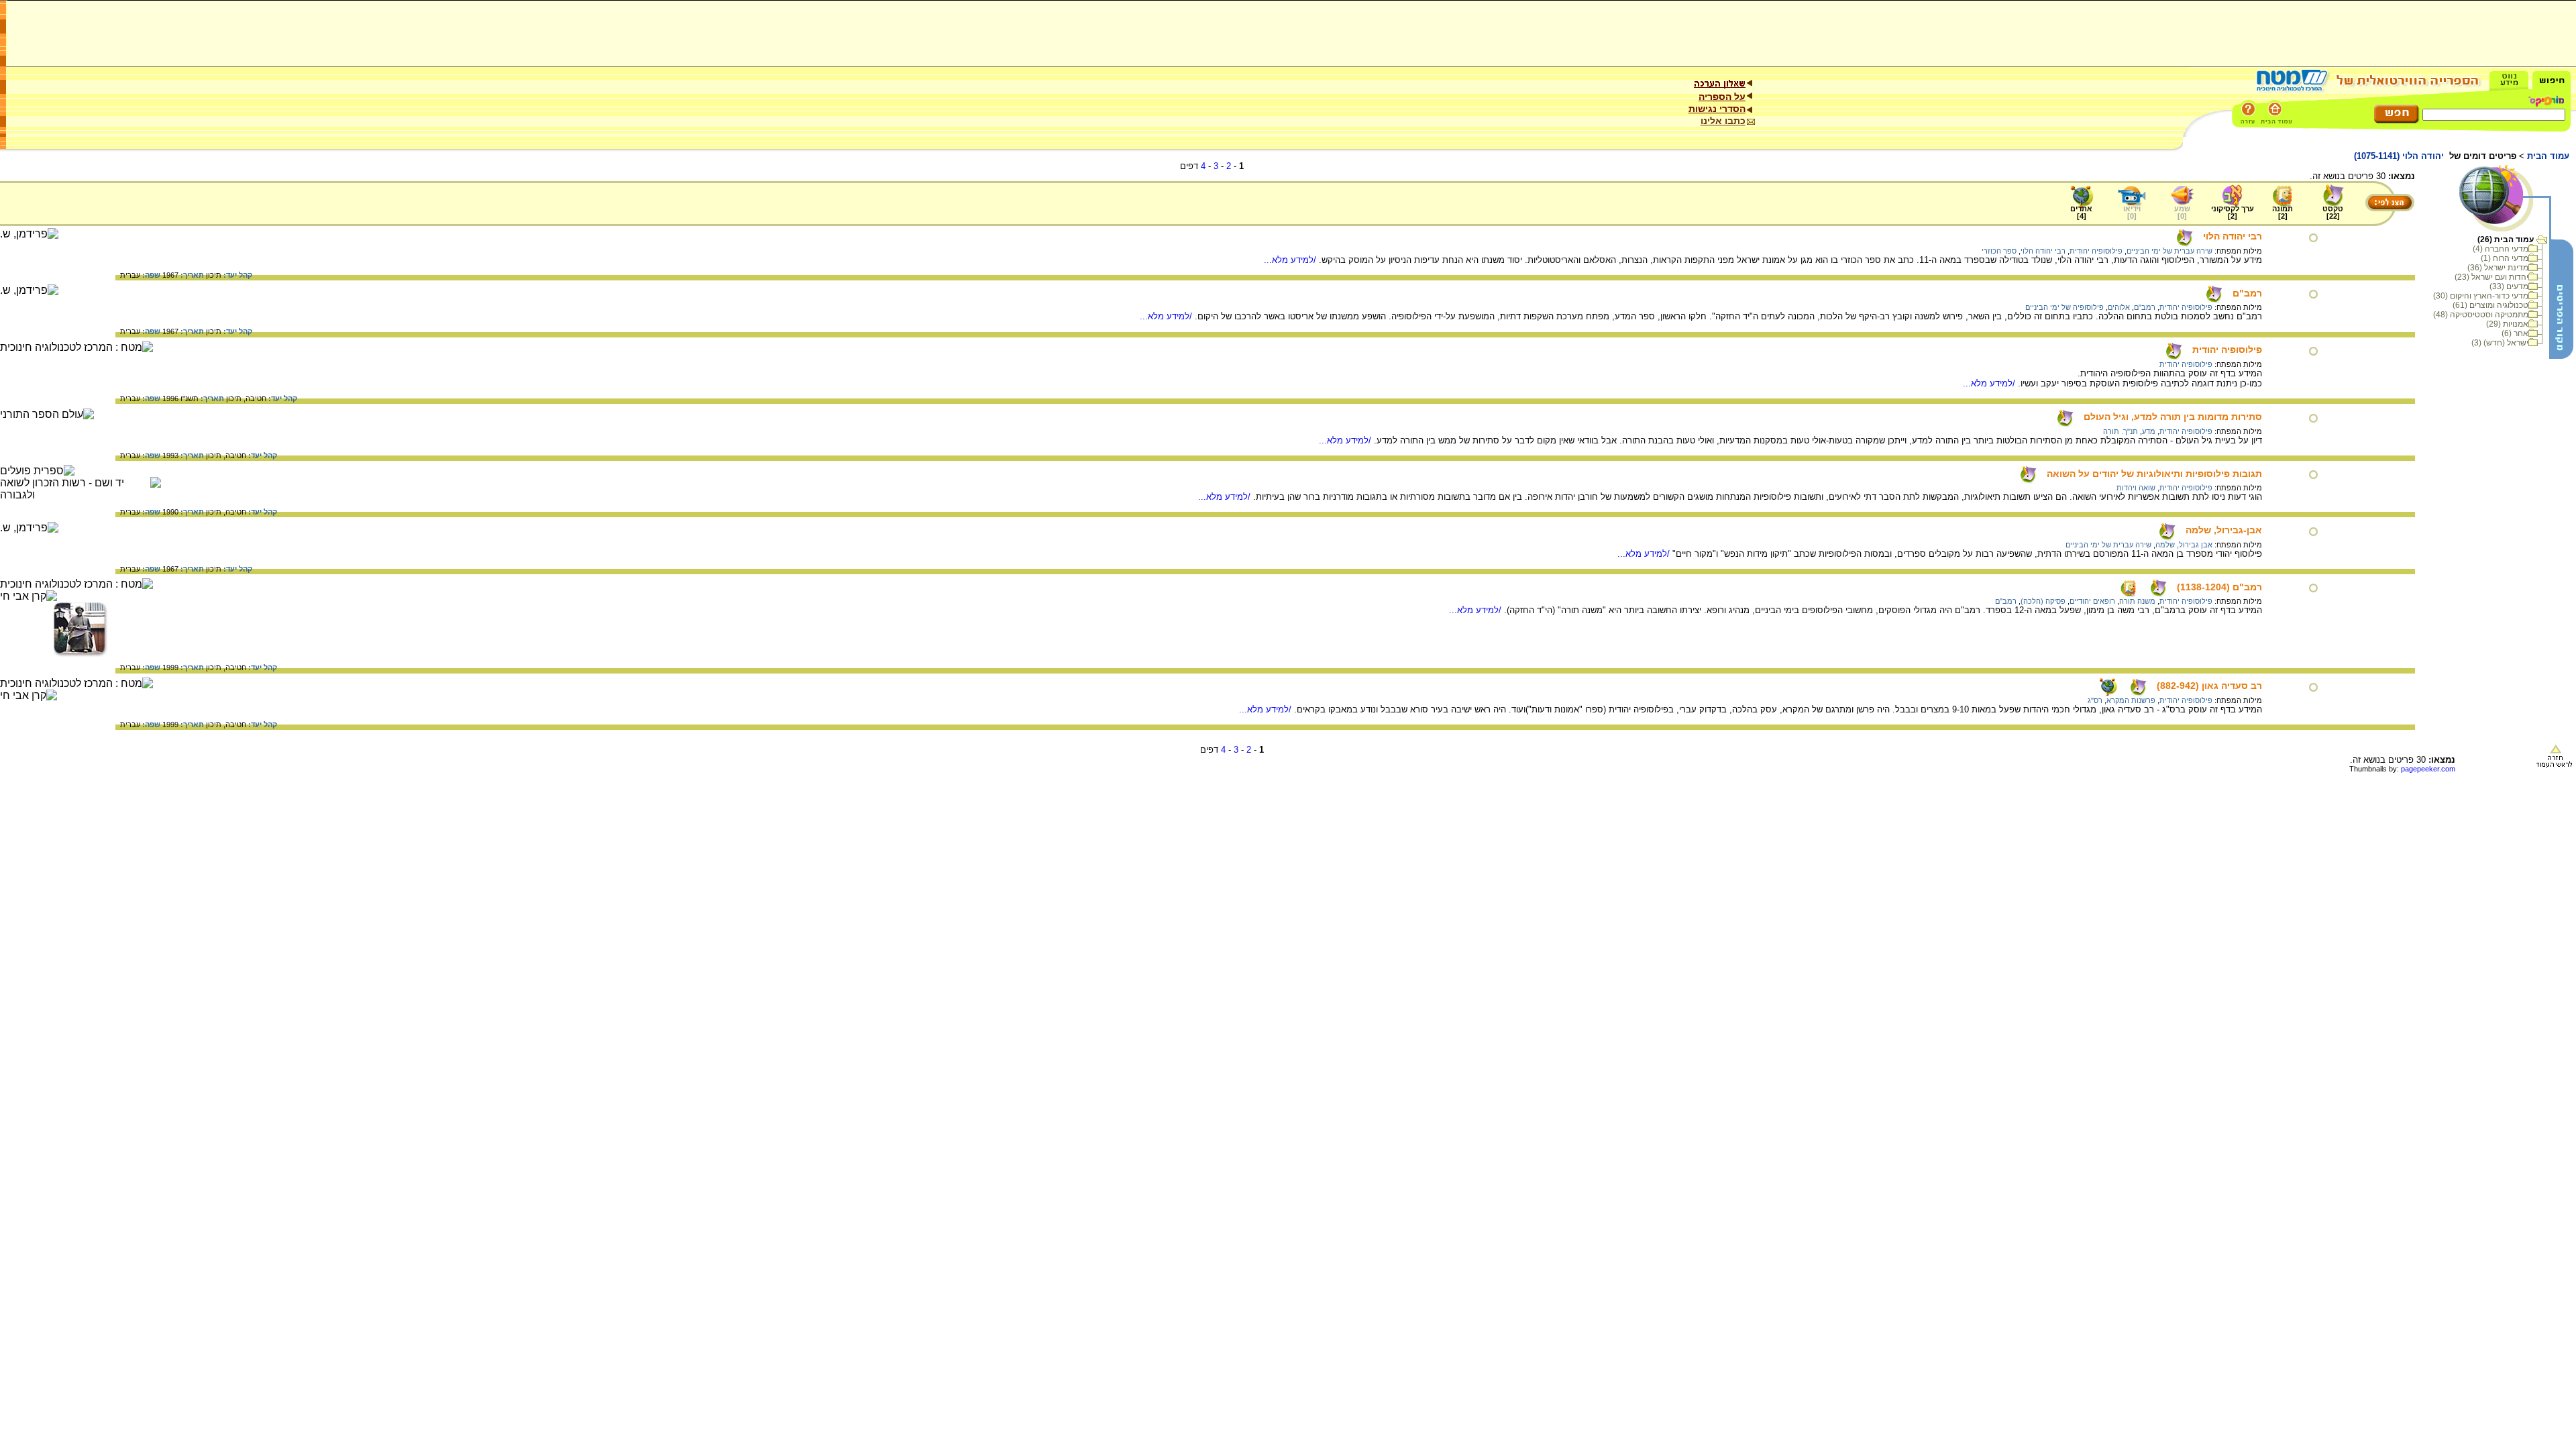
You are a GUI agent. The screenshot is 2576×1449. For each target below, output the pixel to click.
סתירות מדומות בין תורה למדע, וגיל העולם (2173, 417)
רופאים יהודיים (2092, 601)
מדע (2149, 431)
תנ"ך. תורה (2121, 431)
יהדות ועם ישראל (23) (2491, 277)
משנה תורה (2137, 601)
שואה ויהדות (2136, 488)
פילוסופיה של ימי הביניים (2064, 307)
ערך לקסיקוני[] (2233, 212)
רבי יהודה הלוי (2233, 236)
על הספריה (1722, 97)
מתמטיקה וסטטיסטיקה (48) (2481, 315)
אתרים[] (2081, 212)
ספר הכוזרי (1999, 251)
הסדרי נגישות (1717, 109)
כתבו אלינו (1723, 121)
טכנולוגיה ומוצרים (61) (2490, 305)
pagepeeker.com (2428, 769)
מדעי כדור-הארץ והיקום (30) (2481, 296)
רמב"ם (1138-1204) (2219, 587)
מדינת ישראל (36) (2498, 268)
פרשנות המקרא (2131, 700)
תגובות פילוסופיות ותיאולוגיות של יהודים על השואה (2154, 474)
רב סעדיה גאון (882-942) (2209, 686)
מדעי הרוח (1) (2505, 258)
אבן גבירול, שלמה (2184, 545)
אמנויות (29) (2507, 324)
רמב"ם (2247, 293)
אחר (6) (2515, 333)
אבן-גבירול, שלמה (2224, 530)
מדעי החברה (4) (2501, 249)
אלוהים (2119, 307)
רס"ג (2095, 700)
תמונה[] (2283, 212)
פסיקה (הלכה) (2043, 601)
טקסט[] (2333, 212)
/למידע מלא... (1291, 260)
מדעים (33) (2509, 286)
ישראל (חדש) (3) (2500, 343)
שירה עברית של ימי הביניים (2169, 251)
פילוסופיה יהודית (2096, 251)
